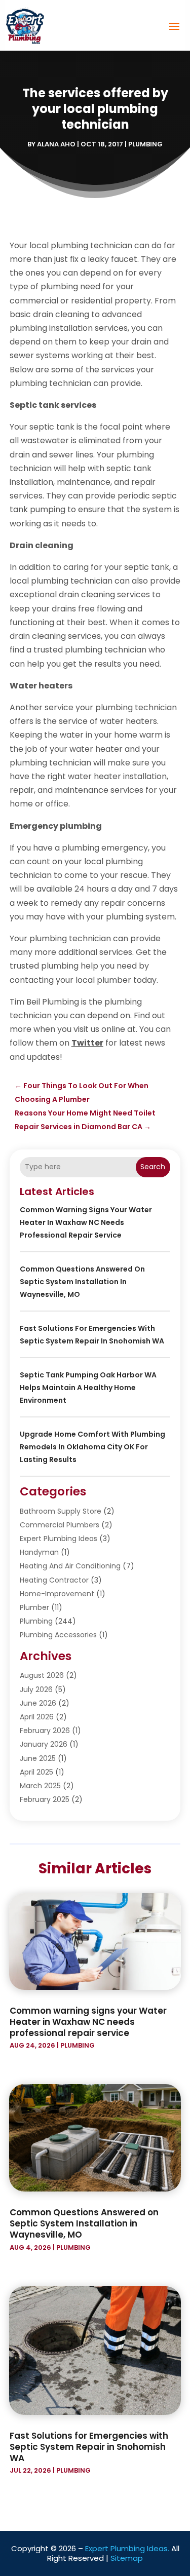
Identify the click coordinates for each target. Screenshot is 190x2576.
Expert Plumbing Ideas (59, 1539)
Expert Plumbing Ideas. (127, 2548)
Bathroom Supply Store (61, 1511)
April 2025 (36, 1772)
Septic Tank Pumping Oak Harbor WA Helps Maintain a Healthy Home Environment (88, 1388)
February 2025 (45, 1799)
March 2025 (40, 1786)
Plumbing (145, 144)
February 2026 (45, 1731)
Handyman (39, 1552)
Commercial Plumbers (60, 1525)
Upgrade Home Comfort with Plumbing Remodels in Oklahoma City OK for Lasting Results (92, 1447)
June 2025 (38, 1758)
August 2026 (42, 1675)
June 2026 (38, 1703)
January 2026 (44, 1744)
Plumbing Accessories (58, 1635)
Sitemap (127, 2558)
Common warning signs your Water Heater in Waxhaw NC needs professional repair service (86, 1222)
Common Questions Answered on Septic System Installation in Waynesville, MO (82, 1282)
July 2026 (36, 1689)
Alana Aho (56, 144)
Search (153, 1167)
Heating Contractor (54, 1580)
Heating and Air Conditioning (70, 1566)
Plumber (34, 1607)
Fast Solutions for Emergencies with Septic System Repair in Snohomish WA (89, 2447)
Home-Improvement (57, 1594)
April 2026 (37, 1717)
